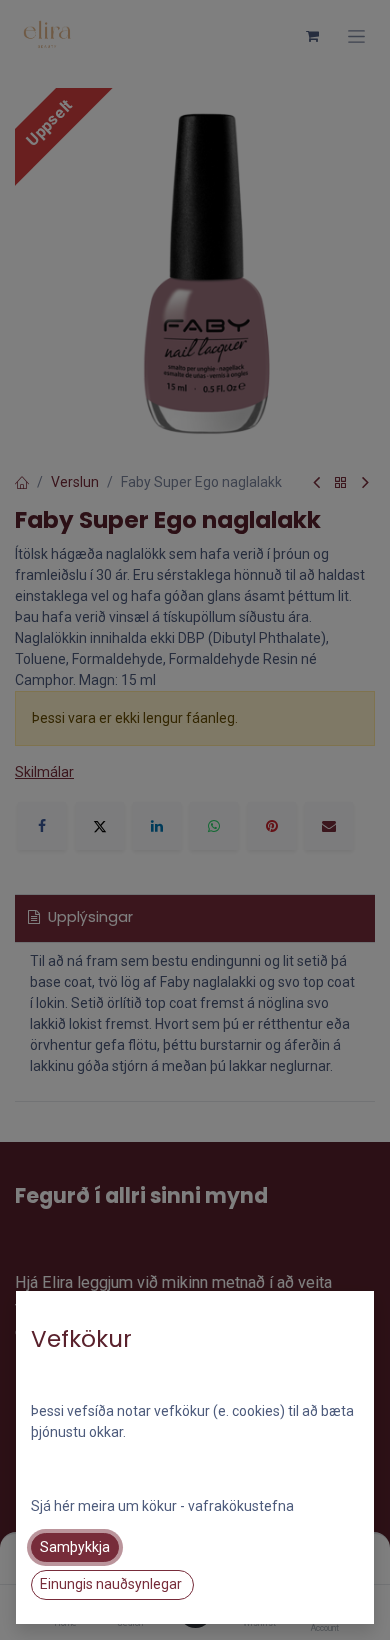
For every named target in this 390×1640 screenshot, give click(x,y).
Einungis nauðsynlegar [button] (112, 1584)
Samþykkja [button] (75, 1547)
